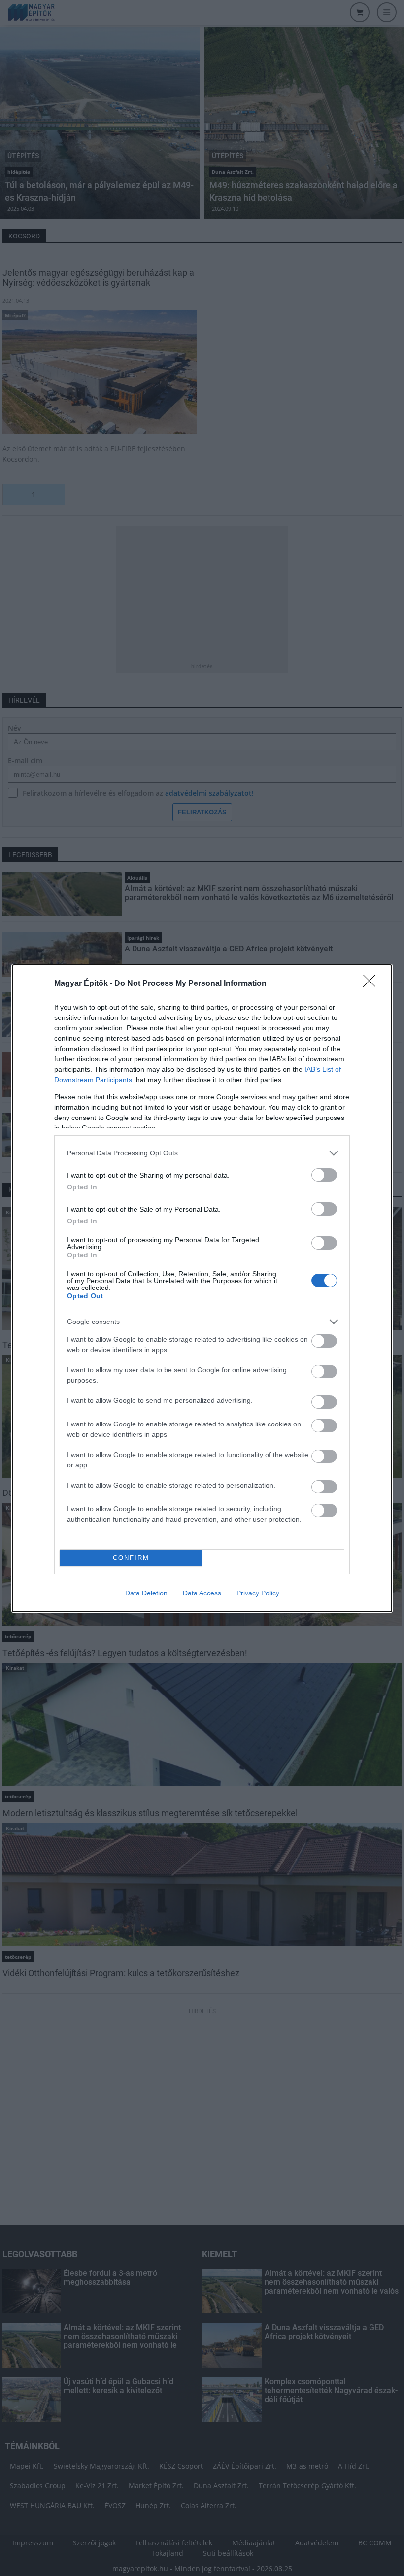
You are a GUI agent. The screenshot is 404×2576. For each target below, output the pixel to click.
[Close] (372, 984)
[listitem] (202, 1153)
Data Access (202, 1593)
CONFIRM (131, 1558)
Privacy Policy (258, 1593)
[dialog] (202, 1288)
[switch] (324, 1175)
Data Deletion (146, 1593)
